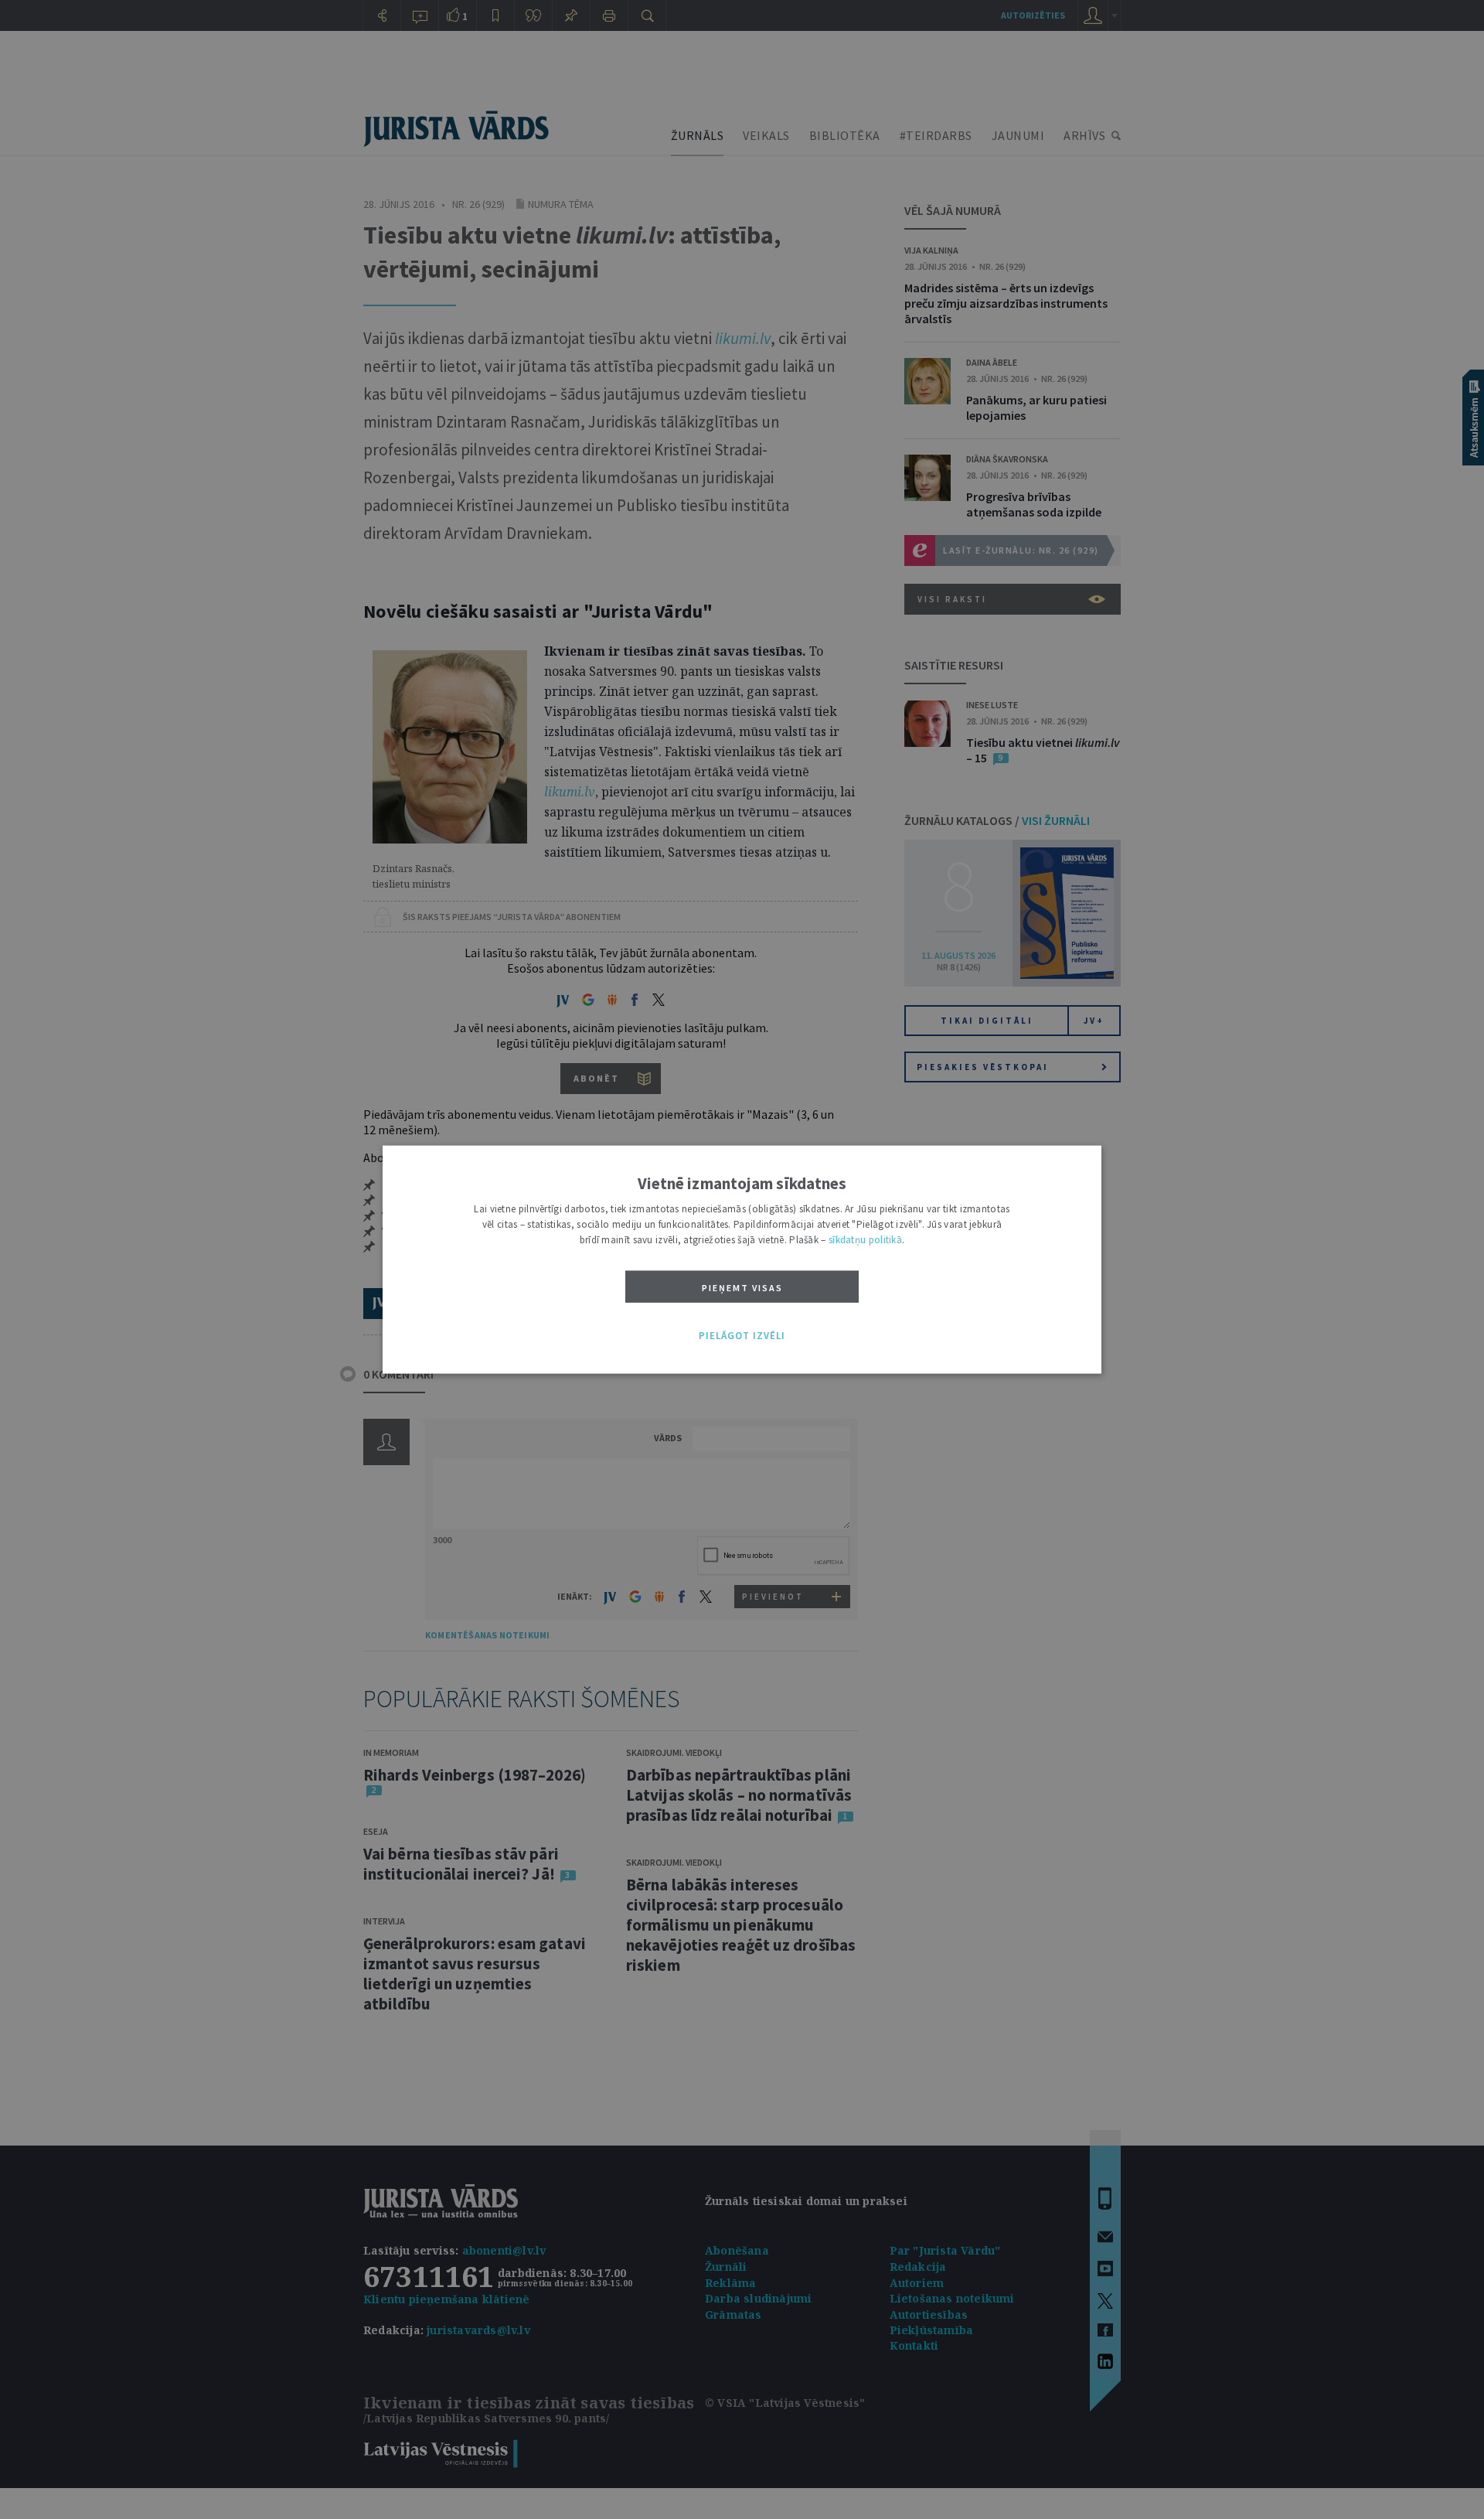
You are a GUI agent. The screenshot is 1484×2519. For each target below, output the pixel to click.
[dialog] (742, 1260)
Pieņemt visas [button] (742, 1288)
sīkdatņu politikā (865, 1240)
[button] (742, 1336)
